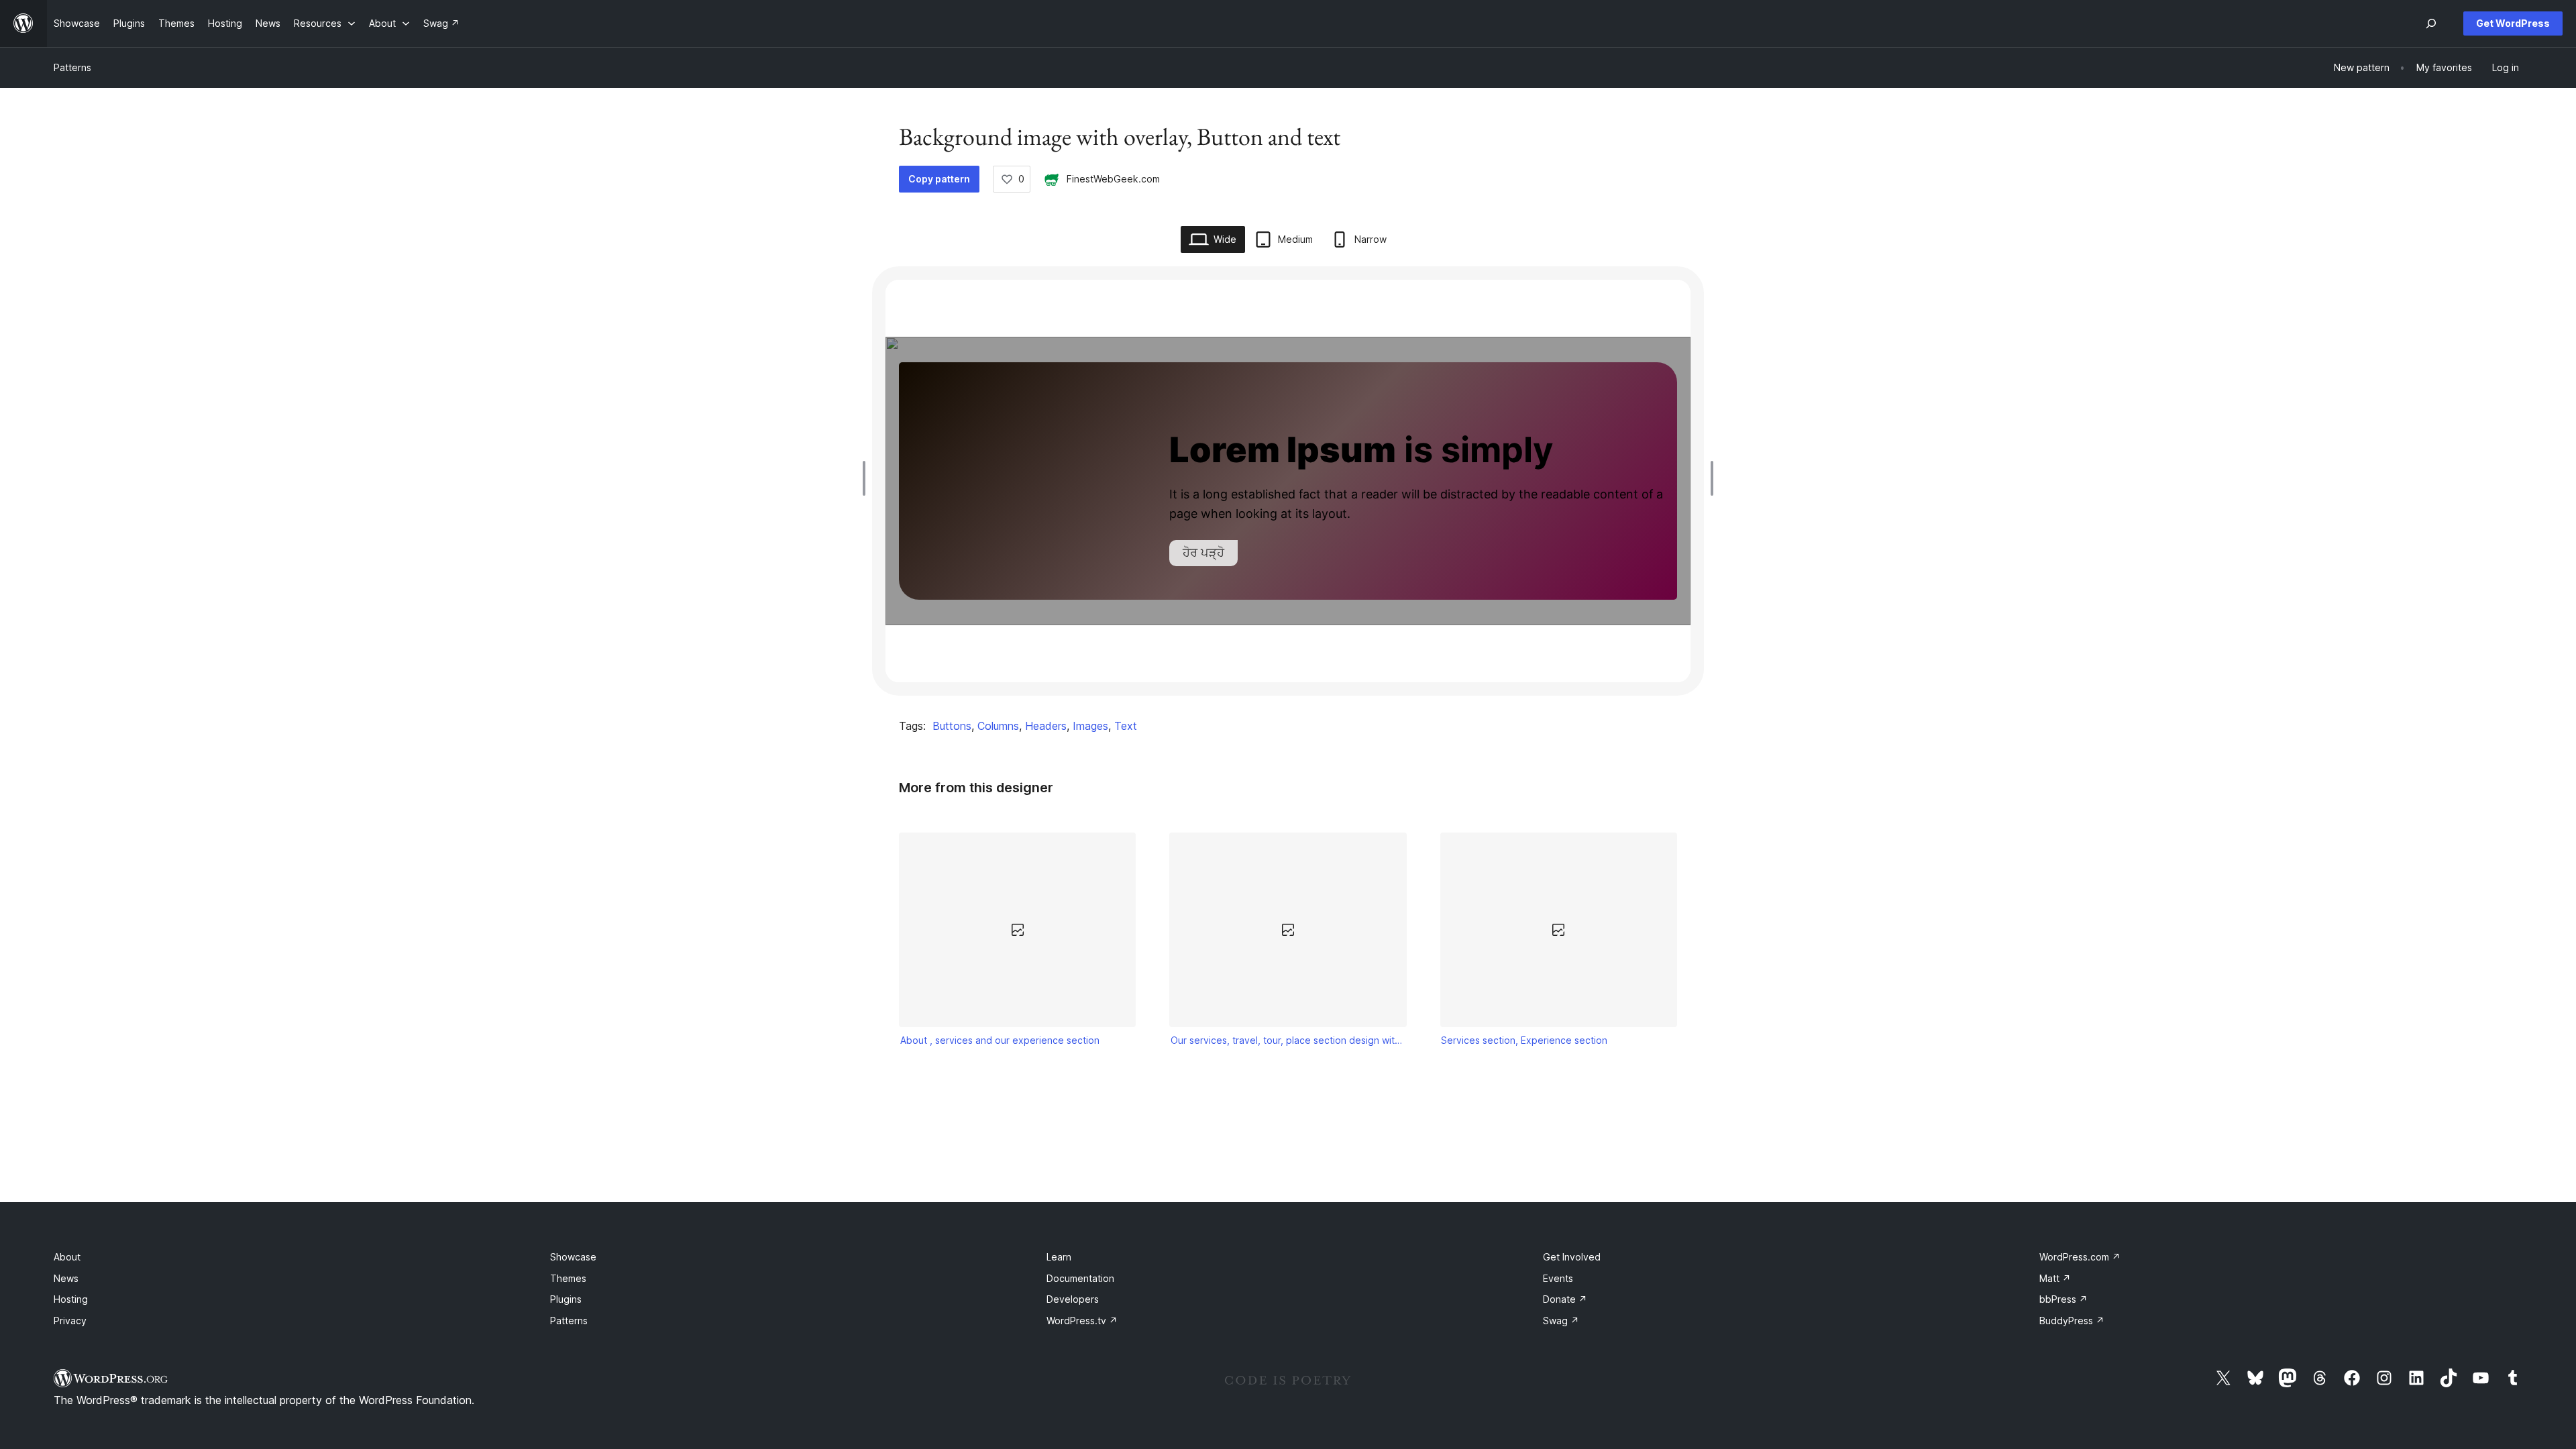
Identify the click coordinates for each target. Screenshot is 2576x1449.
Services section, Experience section (1524, 1040)
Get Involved (1572, 1257)
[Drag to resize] (867, 478)
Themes (568, 1278)
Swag (1561, 1321)
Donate (1565, 1299)
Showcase (573, 1257)
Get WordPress (2513, 23)
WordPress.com (2080, 1257)
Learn (1059, 1257)
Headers (1046, 726)
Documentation (1080, 1278)
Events (1558, 1278)
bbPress (2063, 1299)
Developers (1073, 1299)
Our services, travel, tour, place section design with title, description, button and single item (1288, 1040)
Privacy (70, 1321)
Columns (998, 726)
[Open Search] (2431, 23)
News (66, 1278)
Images (1090, 726)
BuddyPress (2072, 1321)
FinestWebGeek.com (1113, 179)
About (67, 1257)
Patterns (72, 67)
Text (1126, 726)
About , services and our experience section (1000, 1040)
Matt (2055, 1278)
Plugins (566, 1299)
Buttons (952, 726)
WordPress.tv (1082, 1321)
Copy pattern (939, 179)
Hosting (71, 1299)
